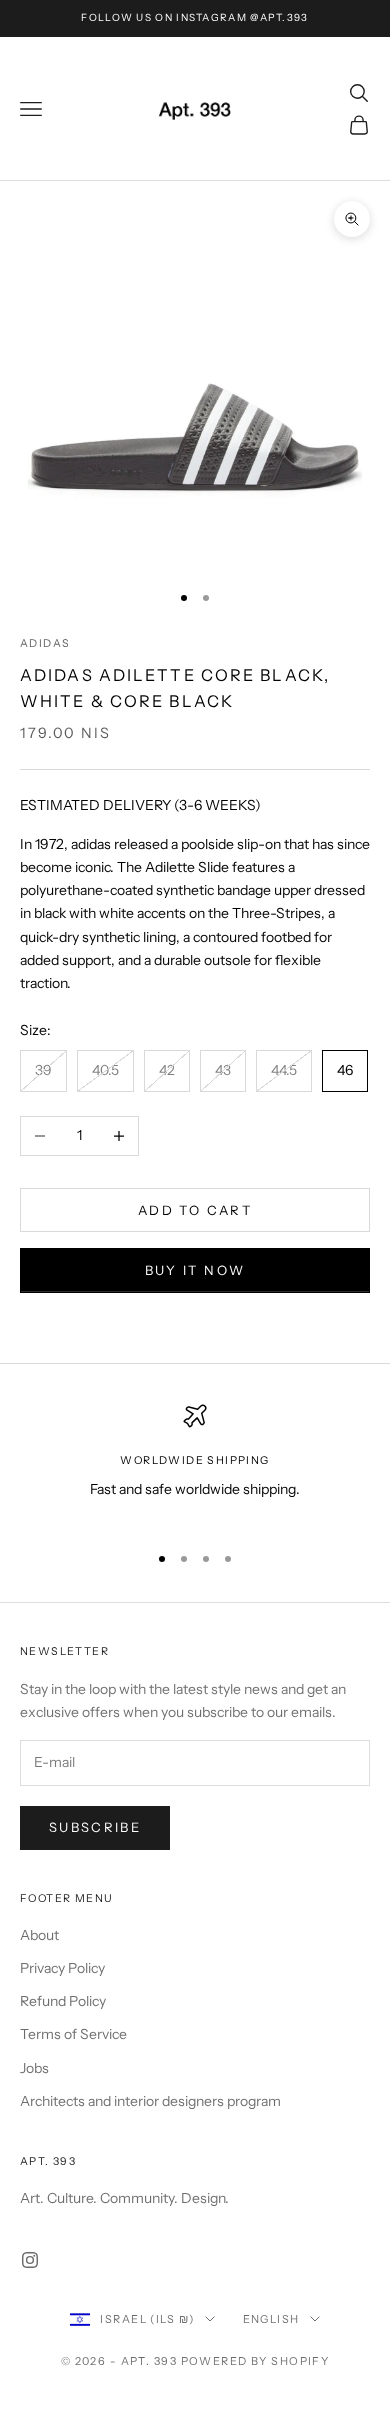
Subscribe (95, 1827)
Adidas (45, 643)
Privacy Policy (62, 1968)
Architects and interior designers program (150, 2101)
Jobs (34, 2068)
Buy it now (195, 1270)
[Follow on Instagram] (30, 2260)
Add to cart (195, 1210)
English (271, 2319)
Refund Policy (63, 2001)
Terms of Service (73, 2034)
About (39, 1935)
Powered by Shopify (255, 2361)
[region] (195, 1464)
